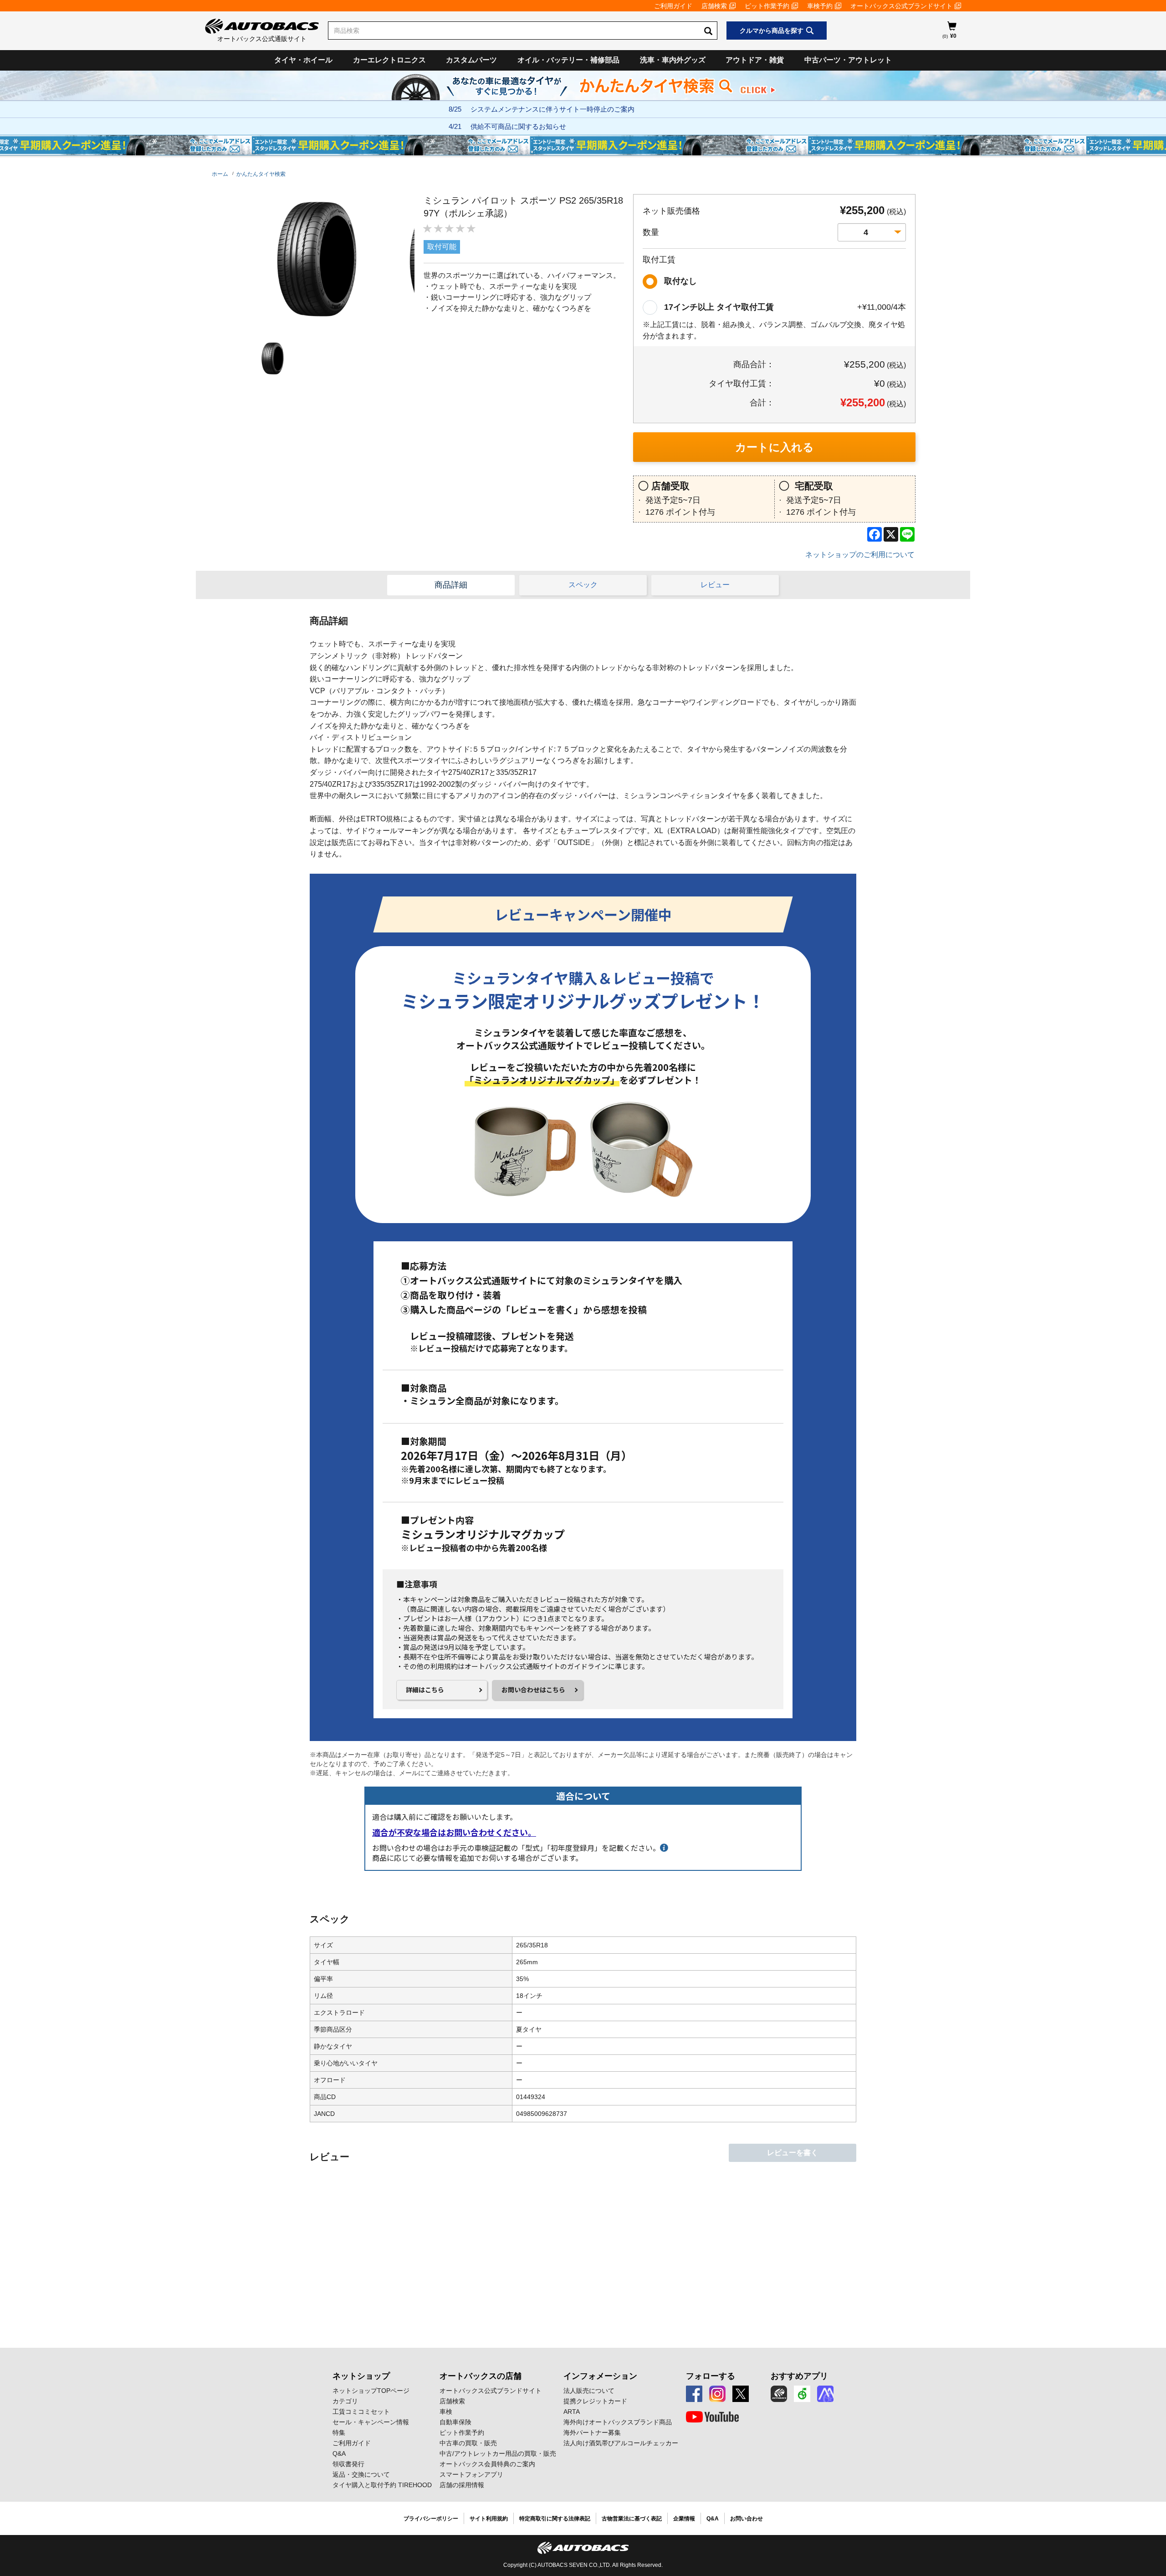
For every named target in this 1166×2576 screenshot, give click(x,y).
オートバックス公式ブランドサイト (901, 6)
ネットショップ (361, 2376)
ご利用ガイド (673, 6)
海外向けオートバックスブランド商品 (618, 2422)
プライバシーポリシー (431, 2519)
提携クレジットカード (595, 2401)
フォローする (711, 2376)
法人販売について (589, 2391)
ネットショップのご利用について (860, 555)
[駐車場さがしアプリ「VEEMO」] (802, 2394)
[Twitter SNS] (741, 2394)
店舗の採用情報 (462, 2485)
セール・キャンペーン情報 (371, 2422)
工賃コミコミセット (361, 2412)
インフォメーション (600, 2376)
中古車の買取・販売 (468, 2443)
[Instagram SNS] (717, 2394)
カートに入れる (775, 447)
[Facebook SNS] (694, 2394)
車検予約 (820, 6)
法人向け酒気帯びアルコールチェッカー (621, 2443)
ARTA (572, 2412)
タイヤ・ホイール (303, 60)
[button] (271, 359)
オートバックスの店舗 (481, 2376)
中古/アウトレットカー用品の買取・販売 (498, 2453)
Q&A (339, 2453)
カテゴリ (345, 2401)
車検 (446, 2412)
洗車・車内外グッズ (673, 60)
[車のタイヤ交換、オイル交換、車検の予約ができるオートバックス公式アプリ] (779, 2394)
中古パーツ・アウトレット (848, 60)
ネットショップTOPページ (371, 2391)
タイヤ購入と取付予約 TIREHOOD (382, 2485)
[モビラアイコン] (825, 2394)
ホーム (220, 174)
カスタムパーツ (471, 60)
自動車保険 (455, 2422)
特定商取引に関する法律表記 (555, 2519)
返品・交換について (361, 2474)
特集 (339, 2433)
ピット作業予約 (767, 6)
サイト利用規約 (489, 2519)
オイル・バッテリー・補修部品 (568, 60)
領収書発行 (348, 2464)
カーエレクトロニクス (389, 60)
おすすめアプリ (799, 2376)
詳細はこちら (425, 1690)
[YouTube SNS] (712, 2417)
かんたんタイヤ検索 (261, 174)
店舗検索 (714, 6)
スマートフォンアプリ (471, 2474)
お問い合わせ (747, 2519)
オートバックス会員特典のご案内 (487, 2464)
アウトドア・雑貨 (755, 60)
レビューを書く (793, 2153)
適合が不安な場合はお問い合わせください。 (454, 1832)
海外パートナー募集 (592, 2433)
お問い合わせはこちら (533, 1690)
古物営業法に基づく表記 (632, 2519)
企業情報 (684, 2519)
